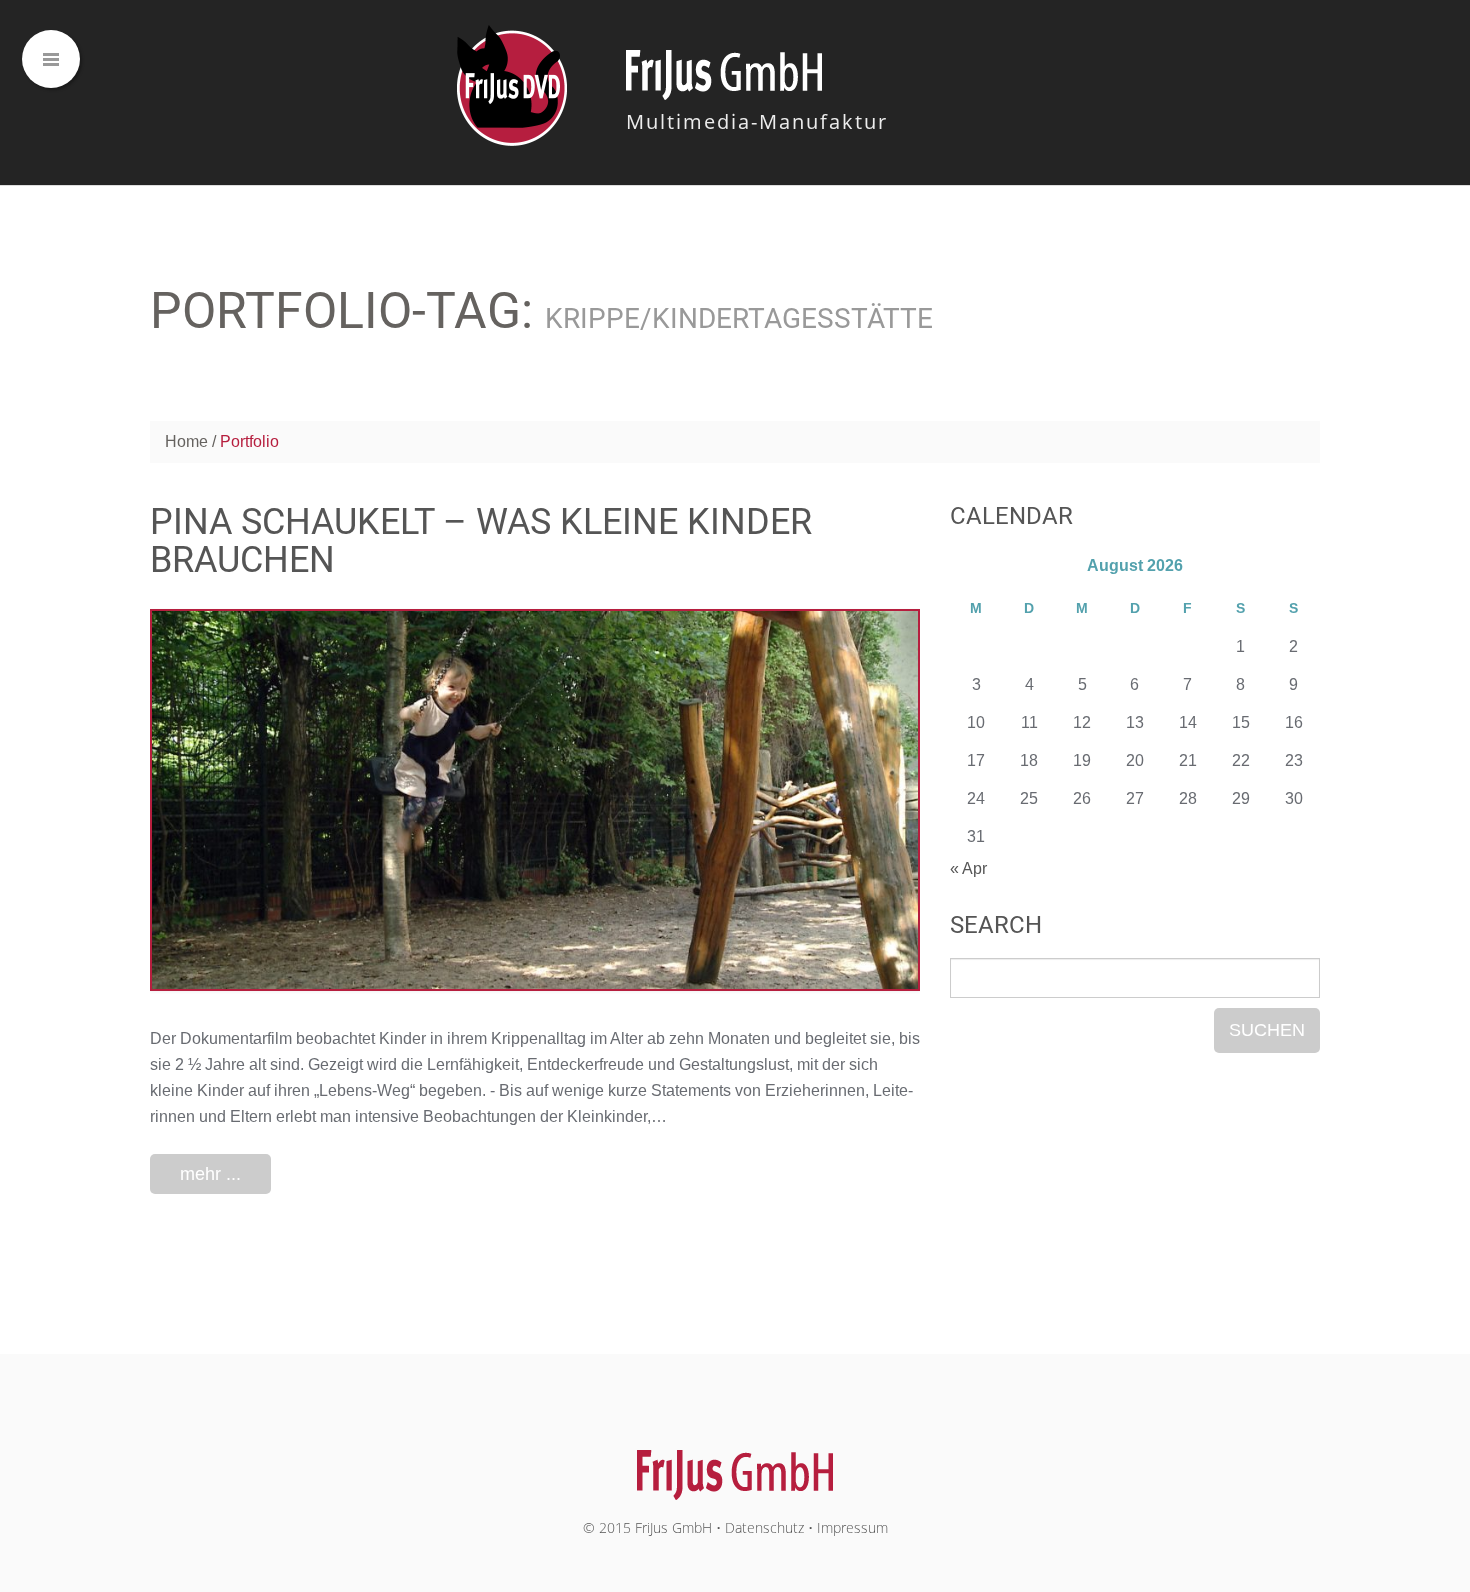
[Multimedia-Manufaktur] (735, 1464)
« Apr (968, 868)
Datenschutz (764, 1527)
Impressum (852, 1527)
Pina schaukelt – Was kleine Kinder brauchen (481, 541)
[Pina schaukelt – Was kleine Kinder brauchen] (535, 800)
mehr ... (210, 1174)
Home (186, 441)
